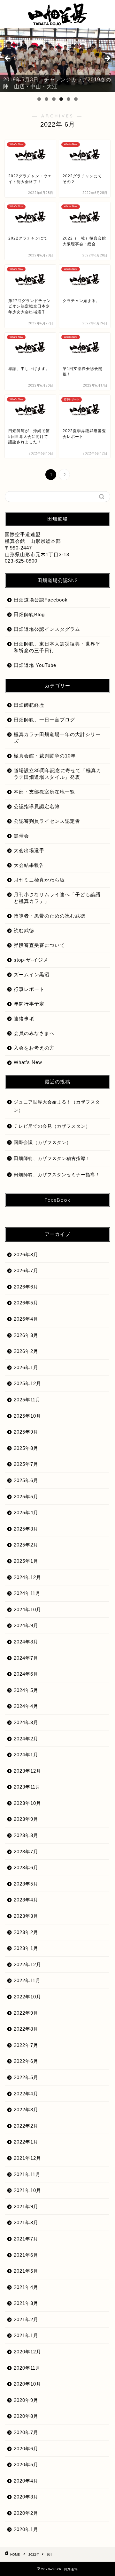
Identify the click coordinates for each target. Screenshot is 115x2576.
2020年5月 (26, 2465)
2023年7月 (26, 1852)
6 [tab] (76, 99)
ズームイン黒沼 (32, 974)
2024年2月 (26, 1739)
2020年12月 (27, 2352)
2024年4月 (26, 1706)
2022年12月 (27, 1964)
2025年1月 (26, 1561)
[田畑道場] (57, 22)
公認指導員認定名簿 (37, 806)
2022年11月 (27, 1980)
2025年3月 (26, 1529)
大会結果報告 (29, 865)
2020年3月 (26, 2497)
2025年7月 (26, 1464)
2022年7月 (26, 2045)
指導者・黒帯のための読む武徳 (50, 916)
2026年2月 (26, 1351)
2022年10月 (27, 1997)
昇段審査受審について (39, 945)
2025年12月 (27, 1383)
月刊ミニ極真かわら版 (39, 880)
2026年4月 (26, 1319)
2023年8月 (26, 1835)
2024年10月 (27, 1609)
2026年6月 (26, 1287)
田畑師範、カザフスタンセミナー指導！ (57, 1175)
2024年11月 (27, 1593)
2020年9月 (26, 2400)
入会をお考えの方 (34, 1048)
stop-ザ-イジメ (31, 960)
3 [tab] (54, 99)
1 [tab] (39, 99)
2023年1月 (26, 1948)
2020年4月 (26, 2481)
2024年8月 (26, 1642)
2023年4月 (26, 1900)
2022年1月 (26, 2142)
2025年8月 (26, 1448)
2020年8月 (26, 2416)
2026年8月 (26, 1255)
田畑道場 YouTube (35, 665)
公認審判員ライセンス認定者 (47, 821)
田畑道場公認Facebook (41, 600)
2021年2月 (26, 2319)
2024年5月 (26, 1690)
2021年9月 (26, 2207)
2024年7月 (26, 1658)
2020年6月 (26, 2449)
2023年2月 (26, 1932)
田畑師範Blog (29, 614)
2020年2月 (26, 2513)
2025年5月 (26, 1497)
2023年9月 (26, 1819)
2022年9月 (26, 2013)
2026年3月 (26, 1335)
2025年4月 (26, 1513)
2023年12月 (27, 1771)
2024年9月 (26, 1625)
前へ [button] (8, 59)
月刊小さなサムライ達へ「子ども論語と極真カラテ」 (57, 898)
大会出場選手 (29, 850)
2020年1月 (26, 2529)
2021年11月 (27, 2174)
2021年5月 (26, 2271)
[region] (57, 60)
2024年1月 (26, 1755)
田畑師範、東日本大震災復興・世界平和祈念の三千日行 (57, 647)
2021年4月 (26, 2287)
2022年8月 (26, 2029)
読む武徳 (24, 930)
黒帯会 (21, 836)
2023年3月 (26, 1916)
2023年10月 (27, 1803)
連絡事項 (24, 1019)
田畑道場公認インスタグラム (47, 629)
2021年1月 (26, 2335)
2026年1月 (26, 1367)
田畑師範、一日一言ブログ (44, 720)
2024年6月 (26, 1674)
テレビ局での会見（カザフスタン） (52, 1126)
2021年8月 (26, 2222)
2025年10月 (27, 1416)
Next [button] (107, 59)
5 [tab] (69, 99)
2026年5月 (26, 1303)
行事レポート (29, 989)
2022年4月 (26, 2094)
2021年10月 (27, 2190)
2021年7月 (26, 2239)
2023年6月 (26, 1867)
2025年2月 (26, 1545)
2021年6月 (26, 2255)
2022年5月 (26, 2077)
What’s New (28, 1062)
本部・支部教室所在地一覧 (44, 792)
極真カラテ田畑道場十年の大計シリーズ (57, 738)
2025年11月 (27, 1400)
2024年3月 (26, 1722)
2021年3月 (26, 2303)
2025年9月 (26, 1432)
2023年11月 (27, 1787)
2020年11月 (27, 2368)
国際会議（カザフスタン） (42, 1143)
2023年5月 (26, 1884)
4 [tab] (61, 99)
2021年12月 (27, 2158)
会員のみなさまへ (34, 1033)
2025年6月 (26, 1480)
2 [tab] (46, 99)
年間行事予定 (29, 1004)
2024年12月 (27, 1577)
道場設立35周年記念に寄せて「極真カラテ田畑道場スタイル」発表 (57, 774)
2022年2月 (26, 2126)
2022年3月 (26, 2110)
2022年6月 (26, 2061)
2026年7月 (26, 1270)
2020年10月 (27, 2384)
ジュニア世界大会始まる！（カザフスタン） (57, 1106)
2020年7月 (26, 2432)
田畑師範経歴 (29, 705)
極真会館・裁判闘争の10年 (45, 756)
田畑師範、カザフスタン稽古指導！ (52, 1159)
